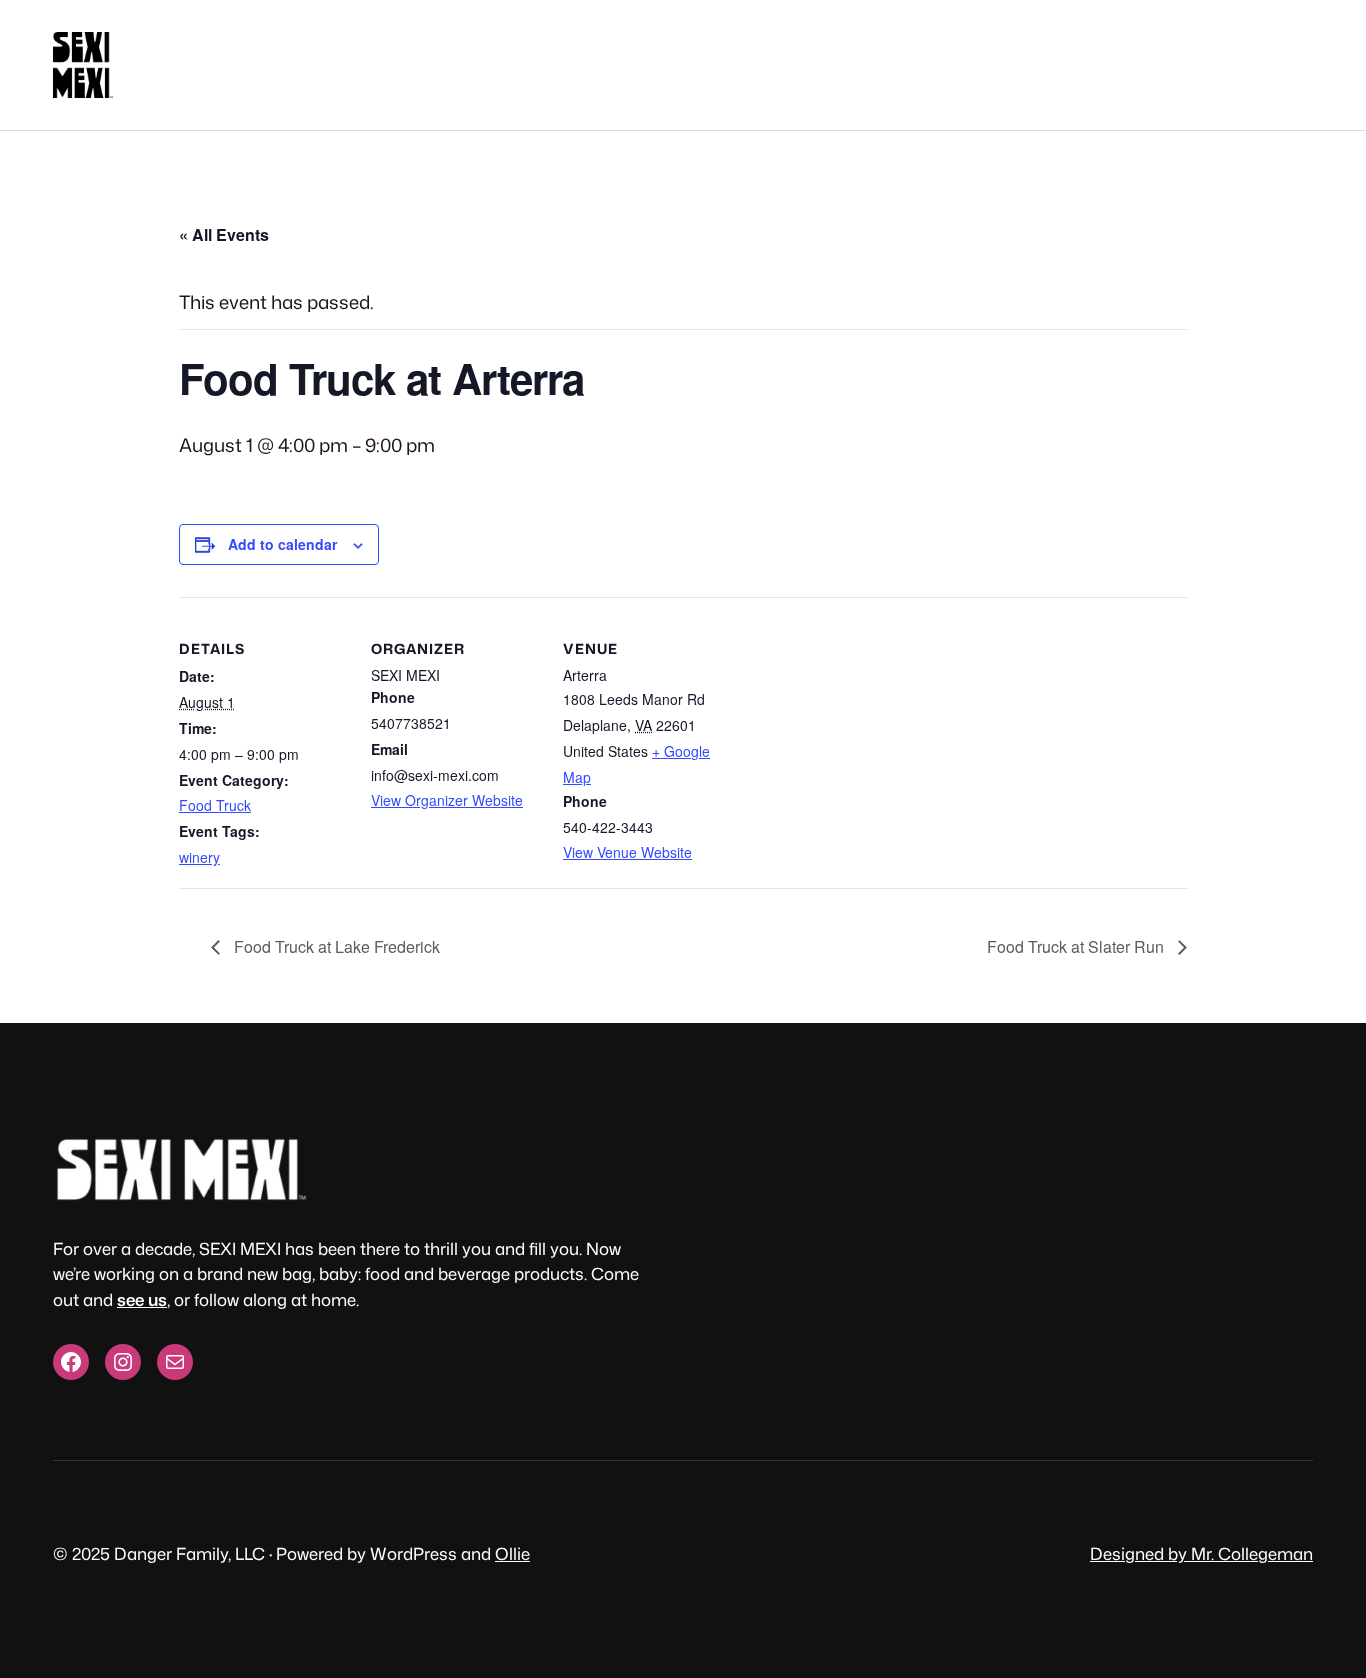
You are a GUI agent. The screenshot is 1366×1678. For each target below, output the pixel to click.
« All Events (224, 234)
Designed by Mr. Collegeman (1201, 1553)
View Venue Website (627, 852)
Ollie (512, 1553)
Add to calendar (282, 544)
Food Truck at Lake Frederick (335, 946)
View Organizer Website (447, 800)
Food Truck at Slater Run (1077, 946)
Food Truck (215, 805)
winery (199, 857)
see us (142, 1299)
